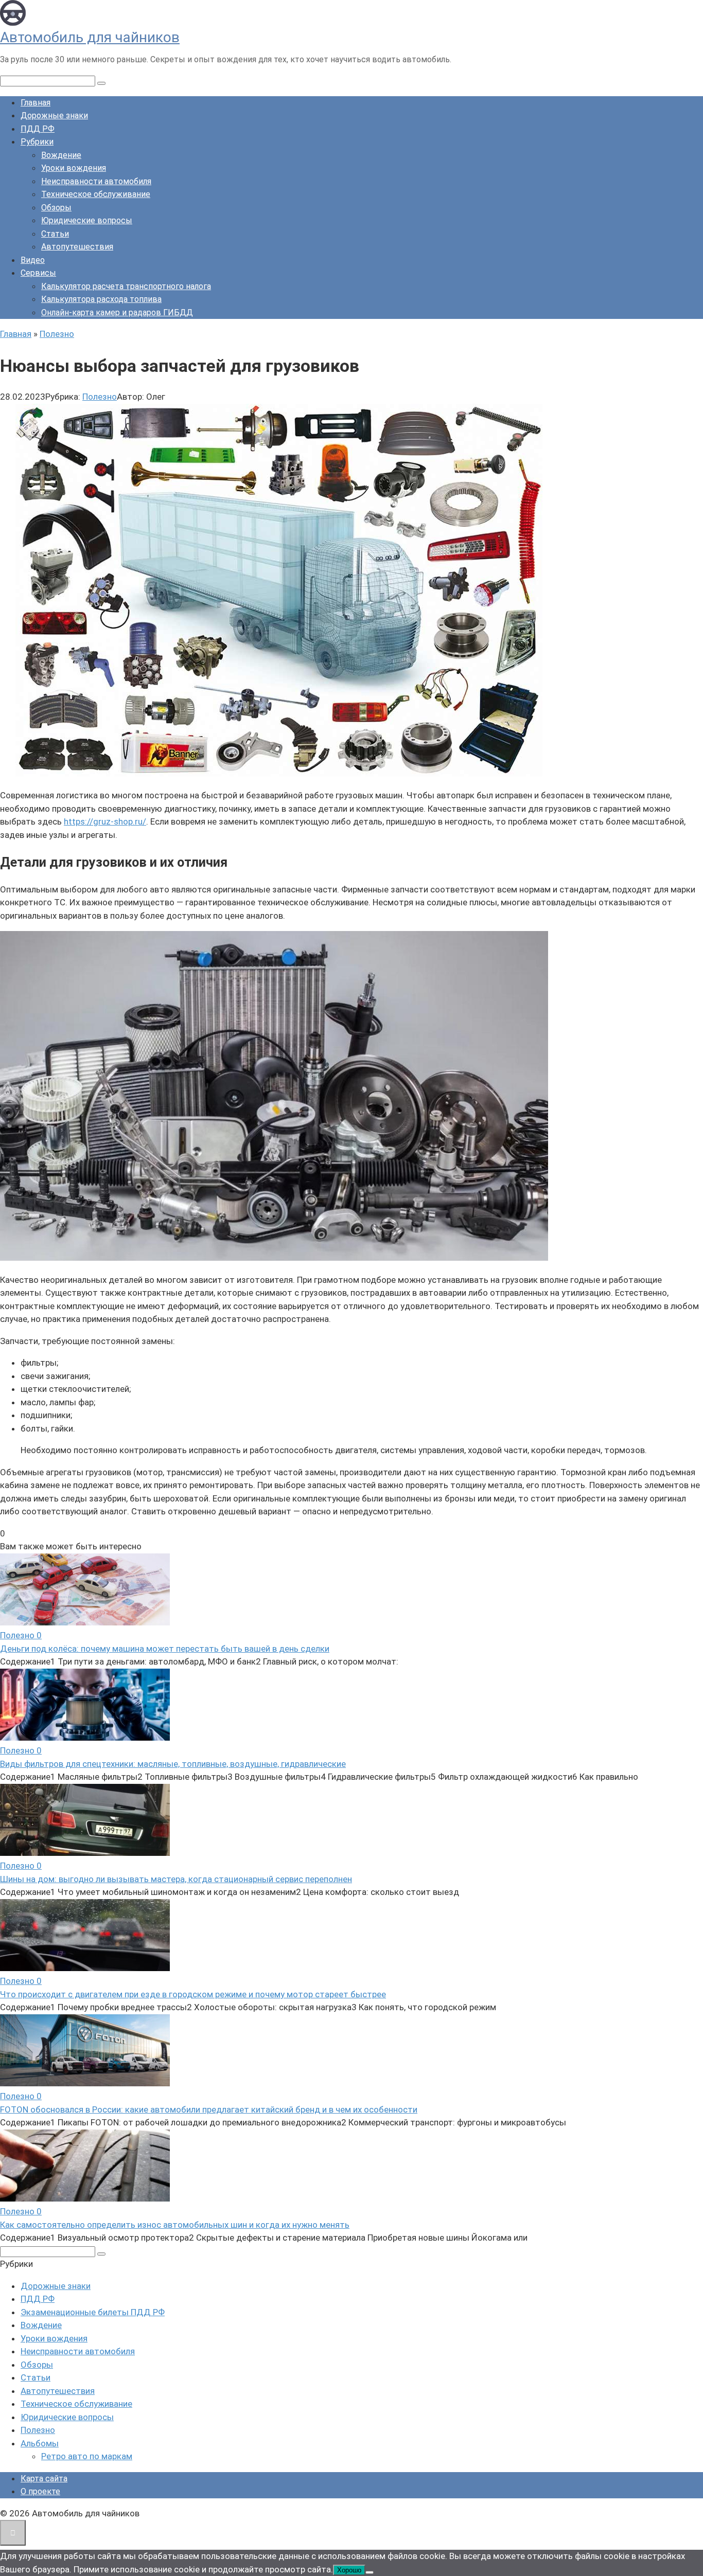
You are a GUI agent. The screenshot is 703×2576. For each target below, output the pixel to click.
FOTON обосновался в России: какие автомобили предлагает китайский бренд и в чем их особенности (209, 2109)
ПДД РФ (38, 129)
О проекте (40, 2491)
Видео (33, 260)
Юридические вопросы (87, 220)
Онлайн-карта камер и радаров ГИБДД (117, 312)
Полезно (100, 397)
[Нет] (370, 2572)
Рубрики (37, 142)
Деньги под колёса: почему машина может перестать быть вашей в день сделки (165, 1649)
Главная (36, 103)
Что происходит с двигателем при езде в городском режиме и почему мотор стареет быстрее (193, 1994)
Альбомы (40, 2443)
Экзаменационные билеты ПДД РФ (93, 2312)
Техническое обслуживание (96, 194)
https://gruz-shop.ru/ (105, 821)
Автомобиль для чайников (90, 37)
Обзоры (56, 208)
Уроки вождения (74, 168)
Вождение (61, 155)
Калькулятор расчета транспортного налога (126, 286)
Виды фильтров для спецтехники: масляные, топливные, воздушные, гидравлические (173, 1764)
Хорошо (349, 2570)
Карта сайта (44, 2479)
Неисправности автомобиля (96, 181)
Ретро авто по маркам (87, 2456)
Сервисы (38, 273)
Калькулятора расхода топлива (101, 299)
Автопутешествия (77, 247)
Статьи (55, 234)
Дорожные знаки (54, 115)
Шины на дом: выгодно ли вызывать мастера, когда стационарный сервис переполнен (176, 1879)
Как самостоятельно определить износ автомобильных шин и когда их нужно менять (175, 2225)
